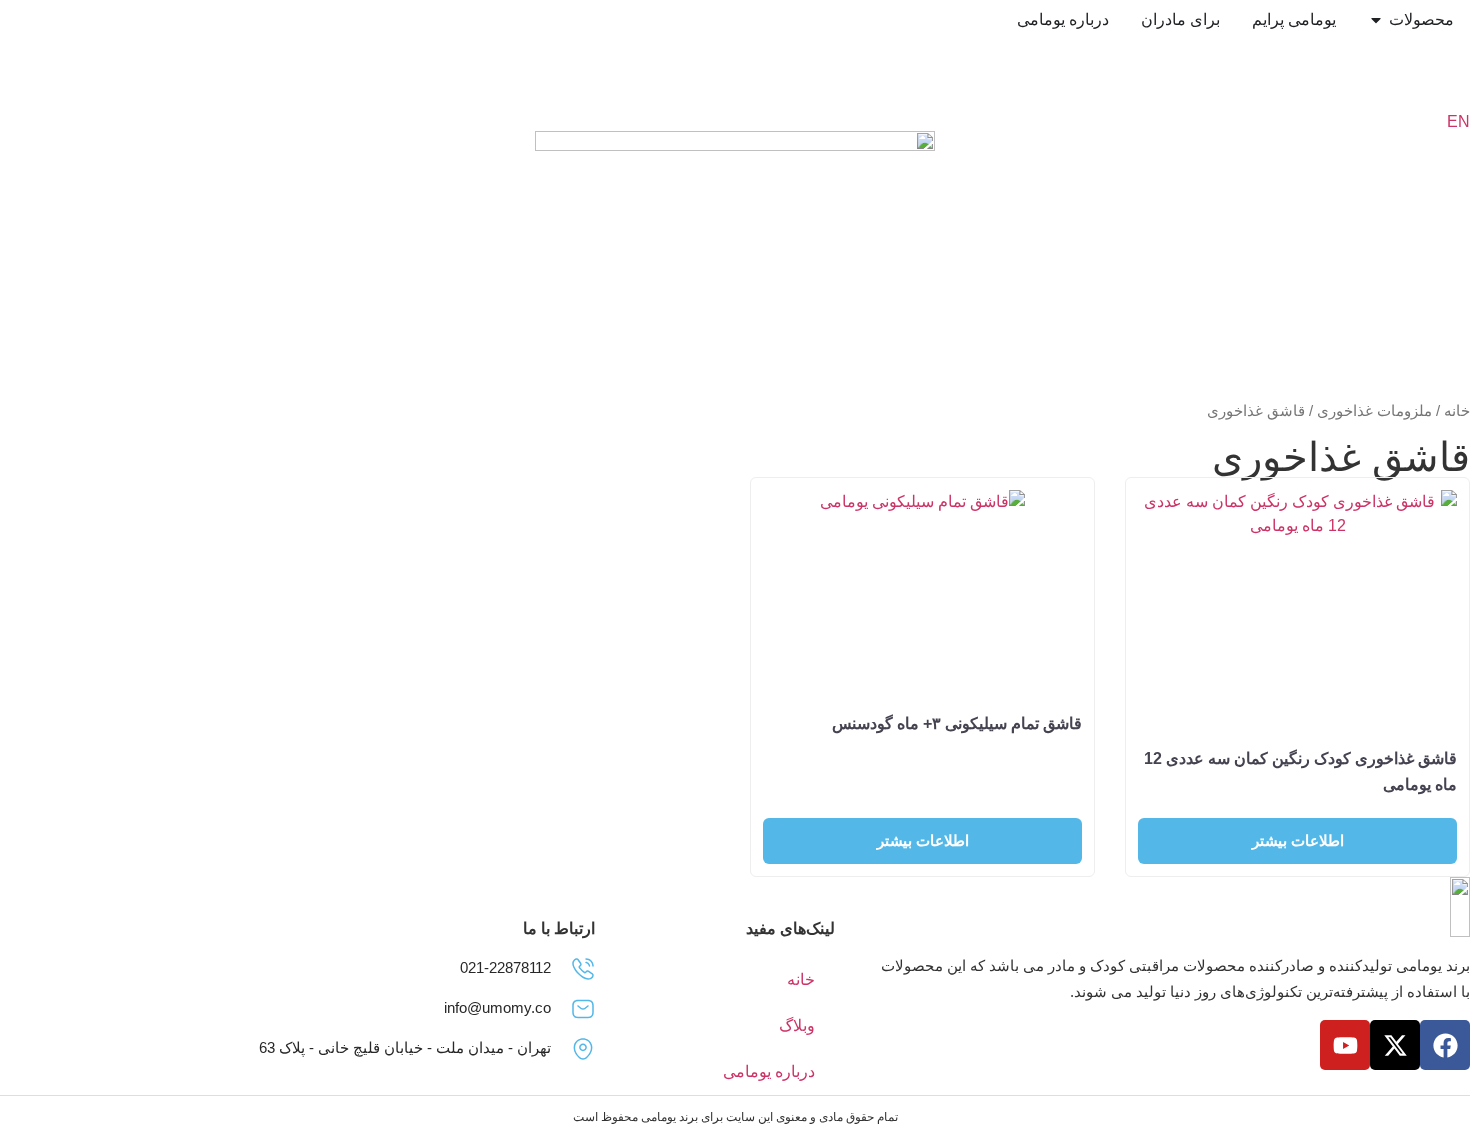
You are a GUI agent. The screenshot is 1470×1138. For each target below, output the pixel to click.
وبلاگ (797, 1025)
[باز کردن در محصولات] (1376, 20)
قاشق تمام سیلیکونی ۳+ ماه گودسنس (957, 723)
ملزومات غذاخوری (1374, 411)
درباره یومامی (769, 1071)
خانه (1457, 411)
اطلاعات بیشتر (1298, 840)
